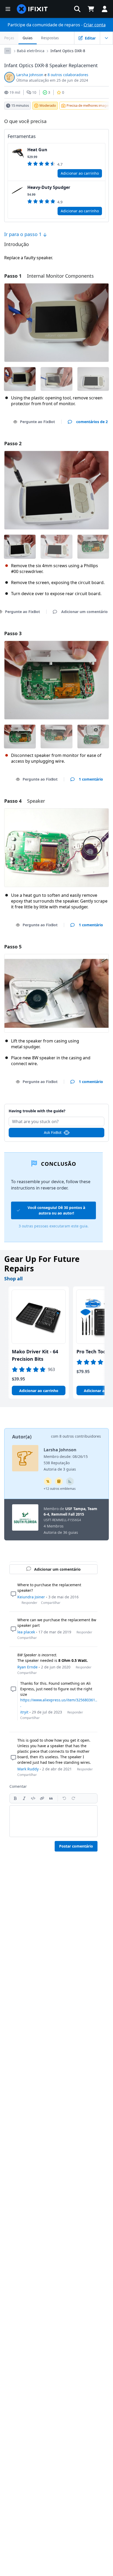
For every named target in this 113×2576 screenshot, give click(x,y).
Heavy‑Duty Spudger (49, 187)
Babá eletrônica (31, 51)
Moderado (48, 105)
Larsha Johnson (30, 75)
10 (34, 92)
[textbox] (53, 1821)
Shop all (13, 1279)
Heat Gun (37, 150)
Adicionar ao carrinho (80, 173)
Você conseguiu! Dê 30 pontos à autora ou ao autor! (56, 1210)
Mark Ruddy (28, 1769)
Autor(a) (22, 1437)
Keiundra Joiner (31, 1597)
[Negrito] (15, 1798)
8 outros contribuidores (80, 1436)
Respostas (50, 38)
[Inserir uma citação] (51, 1798)
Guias (28, 38)
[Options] (8, 51)
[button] (77, 9)
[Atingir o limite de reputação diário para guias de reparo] (59, 1481)
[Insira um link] (42, 1798)
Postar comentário (76, 1846)
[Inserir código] (33, 1798)
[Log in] (105, 9)
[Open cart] (91, 9)
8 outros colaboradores (68, 75)
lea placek (26, 1632)
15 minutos (20, 105)
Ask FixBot (53, 1132)
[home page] (32, 9)
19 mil (15, 92)
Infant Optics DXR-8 (68, 51)
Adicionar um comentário (57, 1108)
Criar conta (95, 25)
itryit (24, 1712)
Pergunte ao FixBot (37, 422)
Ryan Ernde (27, 1667)
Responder (29, 1603)
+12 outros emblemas (60, 1489)
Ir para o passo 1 (24, 234)
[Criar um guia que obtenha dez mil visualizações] (48, 1481)
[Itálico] (24, 1798)
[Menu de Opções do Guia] (106, 38)
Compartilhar (51, 1603)
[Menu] (8, 9)
